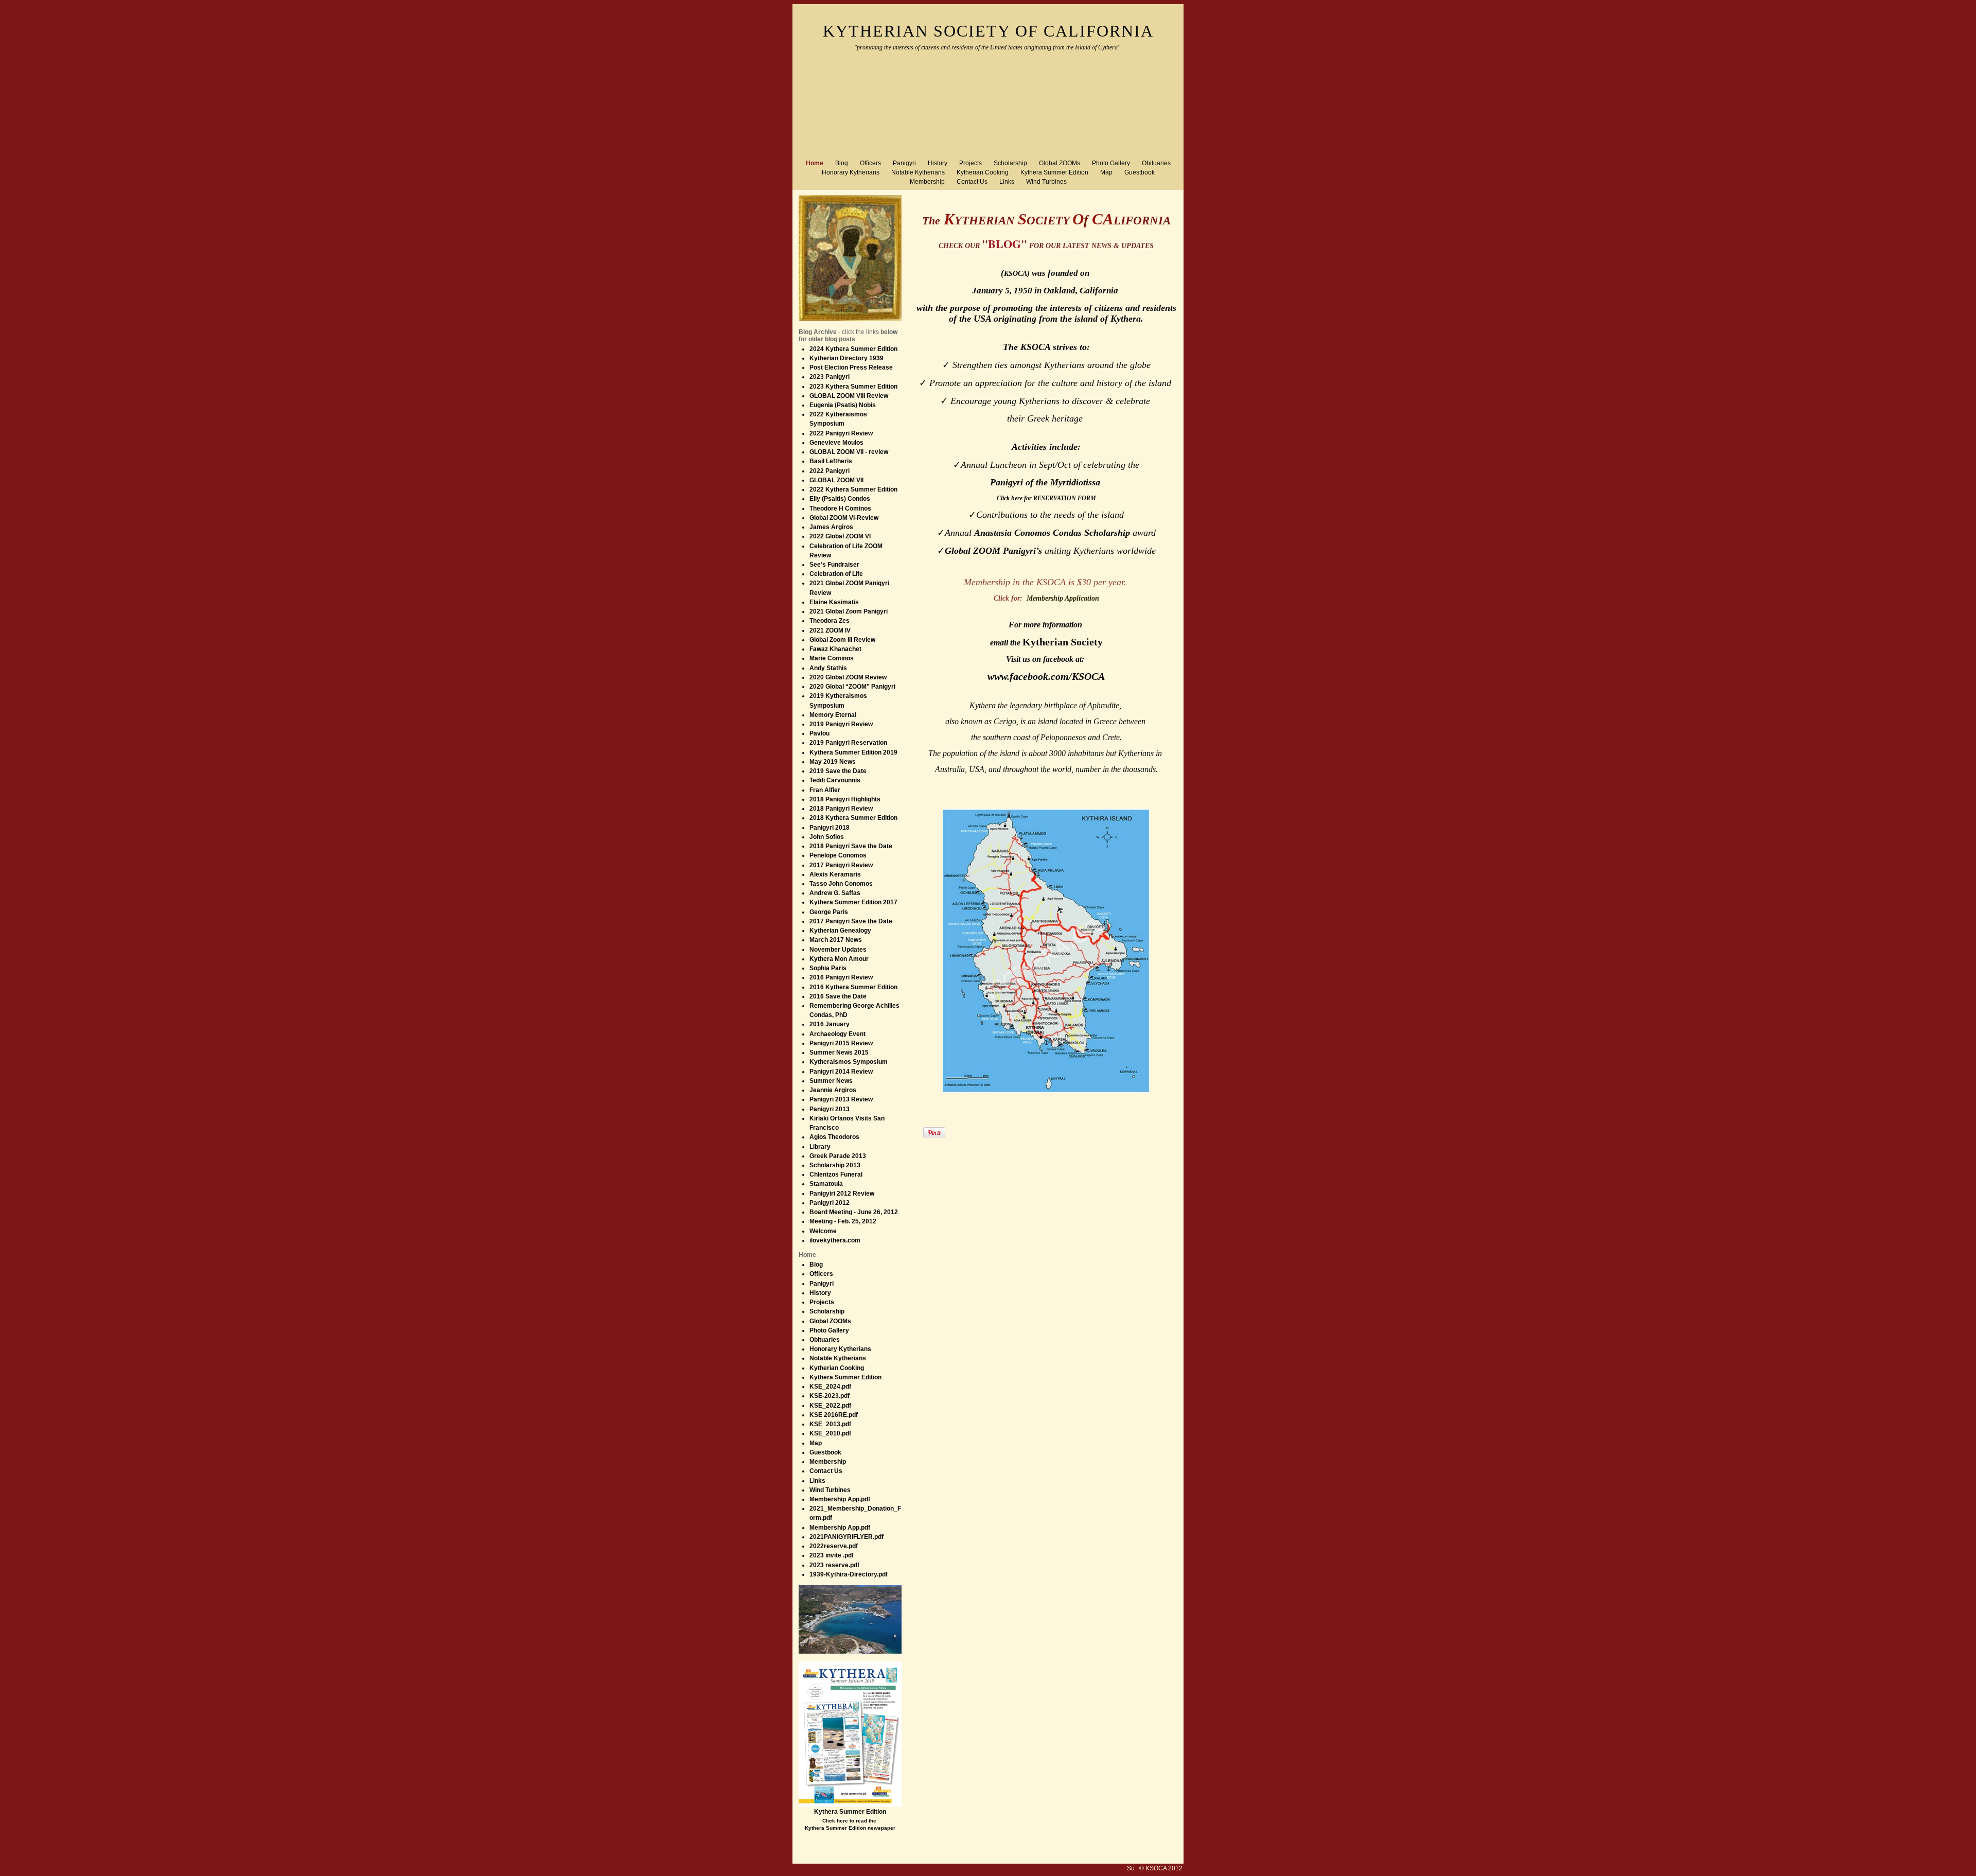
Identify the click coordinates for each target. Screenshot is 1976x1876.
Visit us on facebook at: (1046, 659)
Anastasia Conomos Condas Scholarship (1052, 533)
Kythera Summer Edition (850, 1812)
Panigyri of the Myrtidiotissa (1046, 482)
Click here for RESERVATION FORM (1046, 498)
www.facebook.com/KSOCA (1046, 676)
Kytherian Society (1063, 642)
